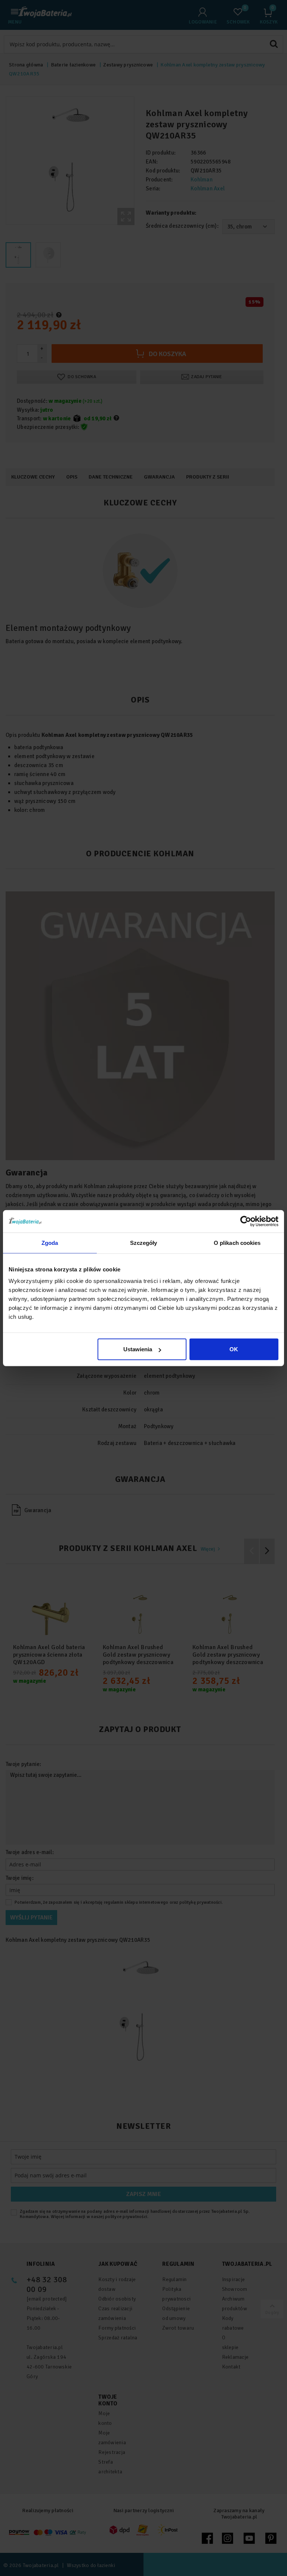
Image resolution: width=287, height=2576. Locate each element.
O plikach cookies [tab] (237, 1242)
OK (234, 1349)
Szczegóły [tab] (144, 1242)
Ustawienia (138, 1349)
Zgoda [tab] (50, 1242)
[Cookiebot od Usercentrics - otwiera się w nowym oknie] (246, 1221)
